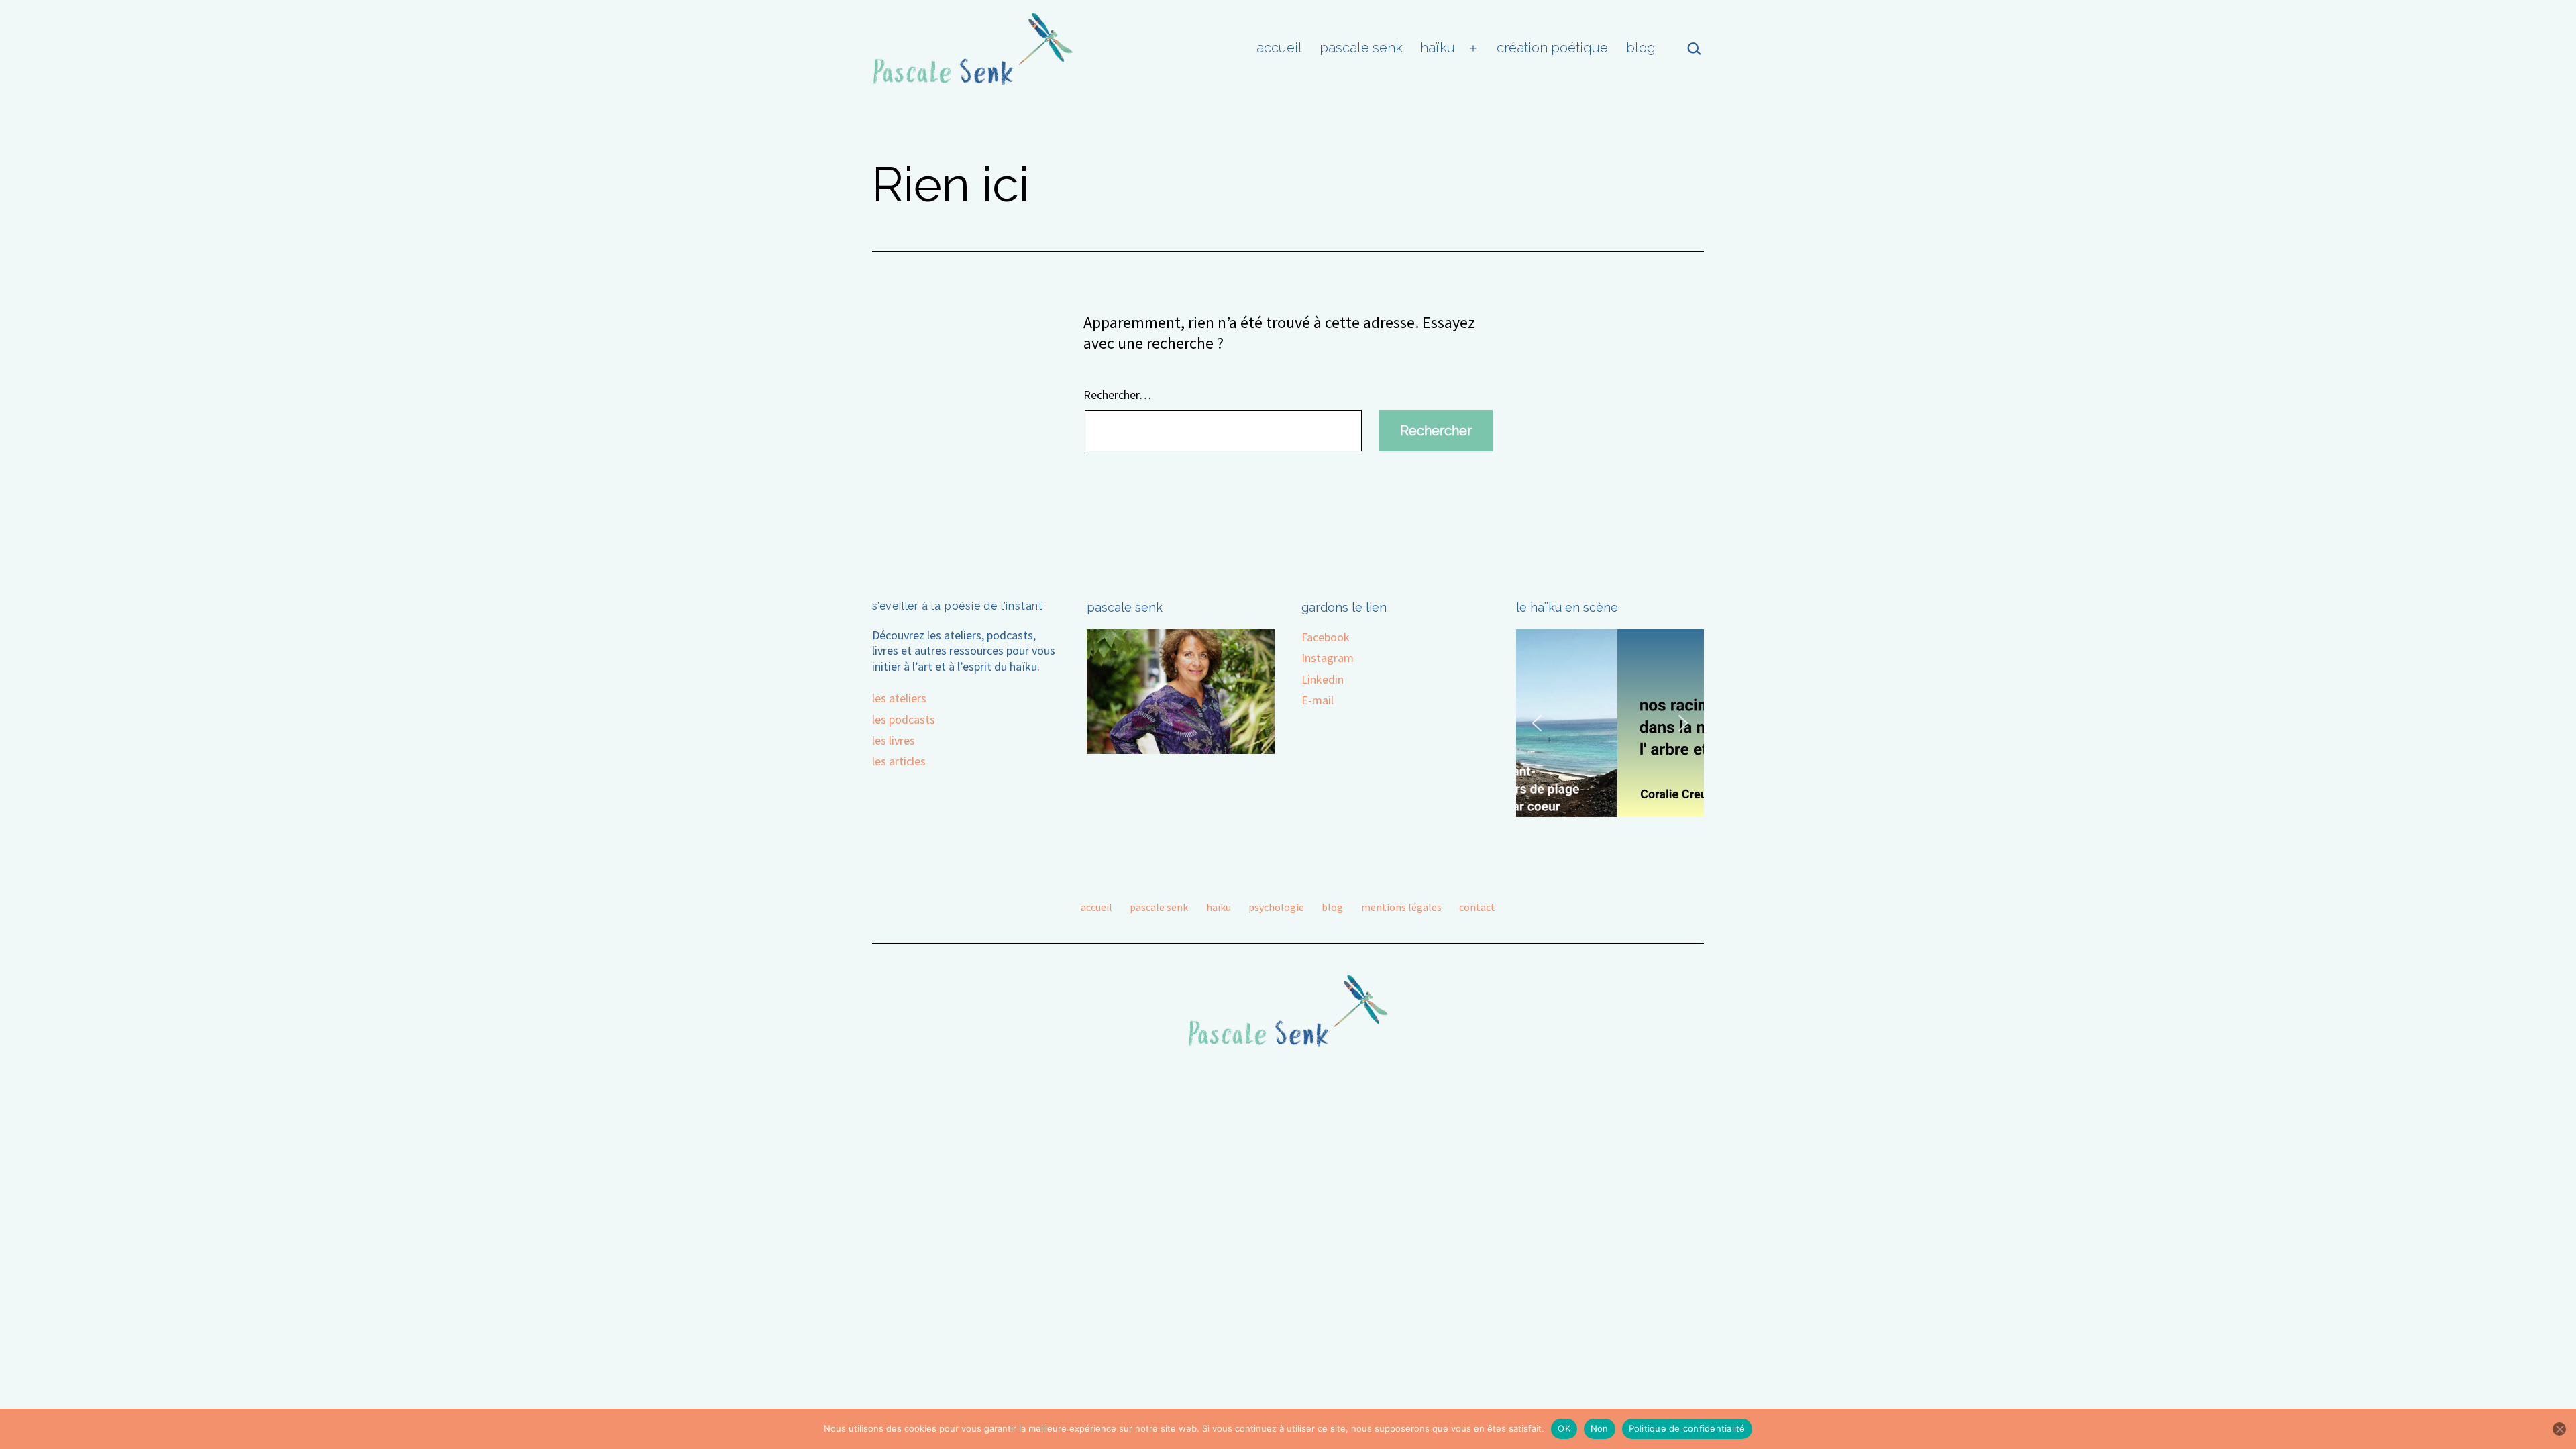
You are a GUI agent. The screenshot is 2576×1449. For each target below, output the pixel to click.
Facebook (1326, 637)
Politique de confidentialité (1687, 1428)
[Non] (2559, 1429)
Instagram (1328, 658)
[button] (1537, 723)
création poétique (1552, 48)
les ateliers (899, 698)
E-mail (1318, 700)
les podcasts (904, 719)
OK (1564, 1428)
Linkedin (1323, 679)
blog (1641, 48)
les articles (899, 761)
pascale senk (1361, 48)
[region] (1610, 723)
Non (1600, 1428)
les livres (894, 740)
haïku (1438, 48)
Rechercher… (1117, 395)
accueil (1279, 48)
